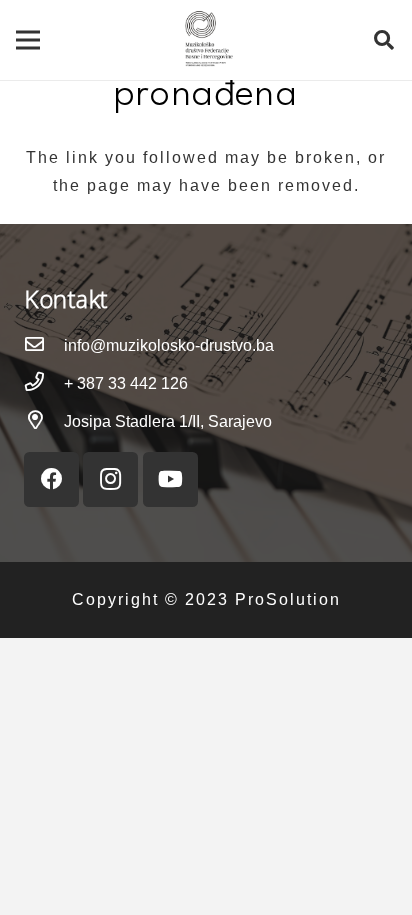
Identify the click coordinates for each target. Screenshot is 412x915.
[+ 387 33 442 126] (44, 384)
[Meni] (28, 40)
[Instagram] (110, 479)
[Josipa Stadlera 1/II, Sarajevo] (44, 422)
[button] (384, 40)
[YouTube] (170, 479)
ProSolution (288, 599)
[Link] (206, 40)
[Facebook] (51, 479)
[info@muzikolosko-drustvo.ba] (44, 346)
